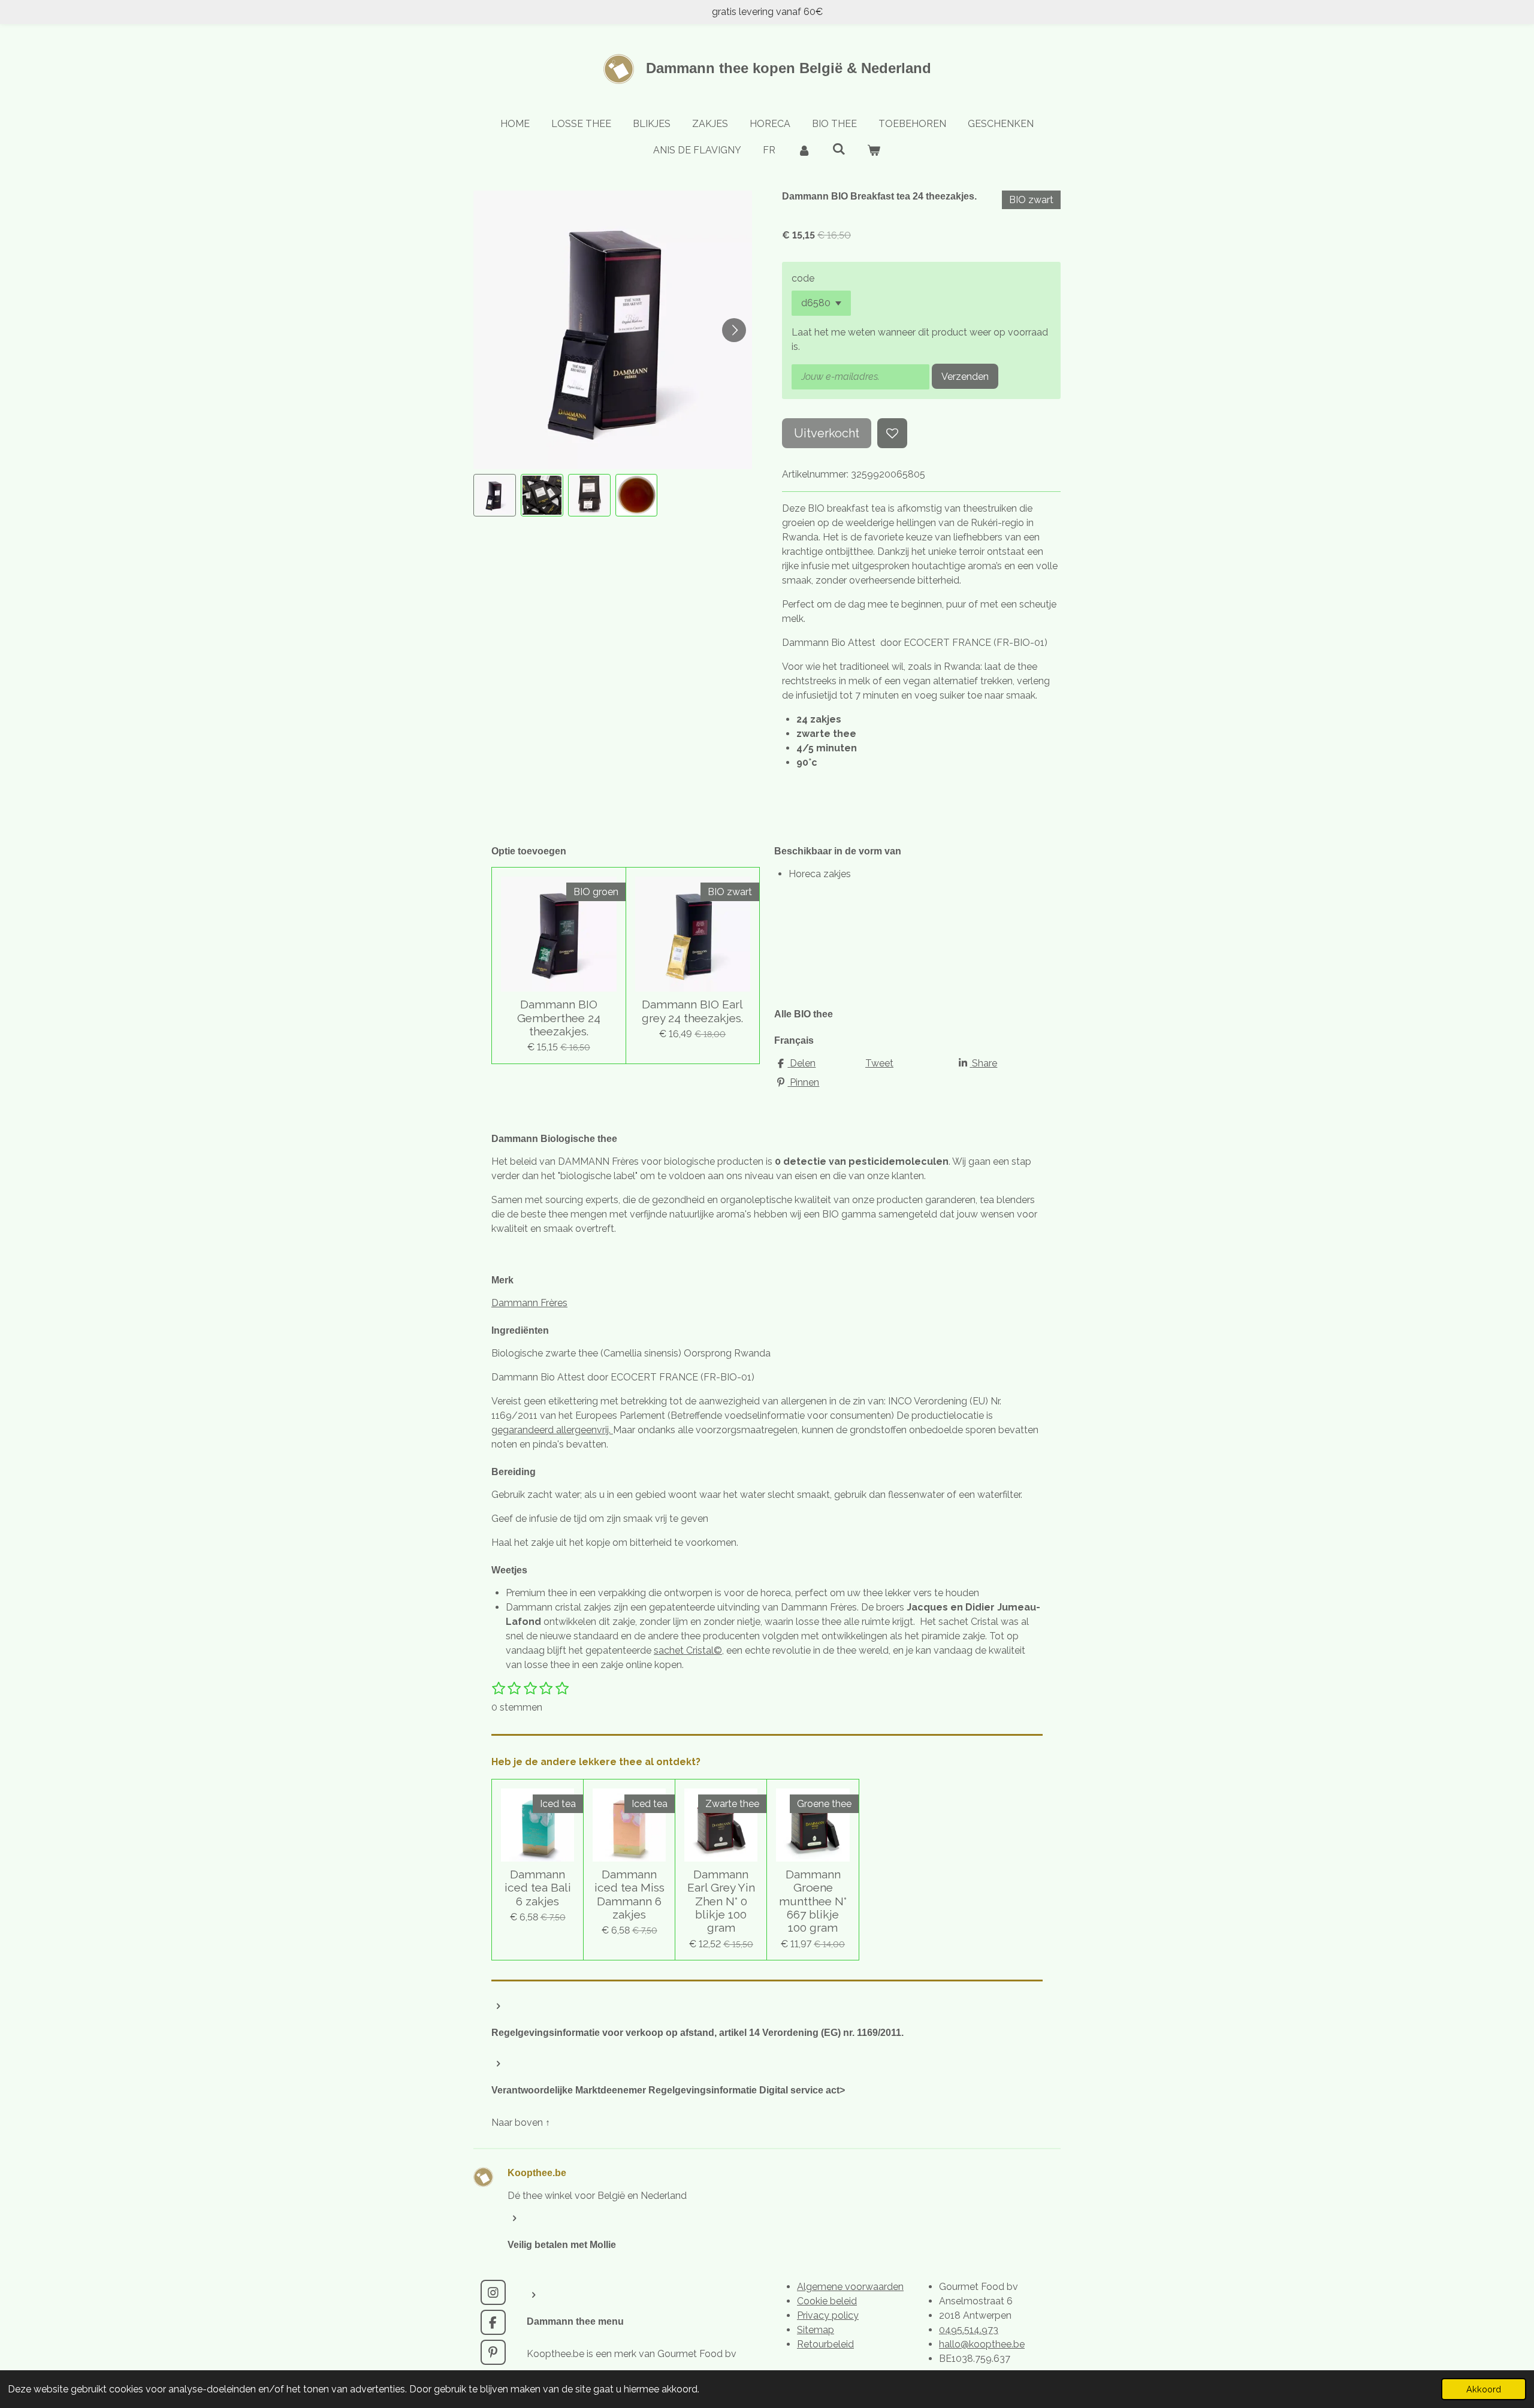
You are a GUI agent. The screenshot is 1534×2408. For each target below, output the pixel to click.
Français (794, 1040)
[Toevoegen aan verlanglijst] (892, 433)
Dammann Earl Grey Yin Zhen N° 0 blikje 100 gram (721, 1901)
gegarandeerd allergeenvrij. (552, 1430)
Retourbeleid (825, 2344)
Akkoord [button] (1484, 2389)
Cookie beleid (827, 2301)
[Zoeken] (839, 149)
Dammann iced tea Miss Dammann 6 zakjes (629, 1894)
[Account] (804, 150)
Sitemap (816, 2330)
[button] (495, 495)
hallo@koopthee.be (982, 2344)
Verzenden (965, 377)
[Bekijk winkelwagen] (874, 150)
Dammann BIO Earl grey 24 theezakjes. (692, 1011)
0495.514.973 (969, 2330)
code (803, 278)
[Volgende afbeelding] (734, 330)
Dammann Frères (529, 1303)
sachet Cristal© (688, 1650)
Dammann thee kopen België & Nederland (789, 68)
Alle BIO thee (804, 1014)
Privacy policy (828, 2315)
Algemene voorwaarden (850, 2287)
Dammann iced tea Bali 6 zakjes (538, 1888)
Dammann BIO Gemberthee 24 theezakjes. (559, 1018)
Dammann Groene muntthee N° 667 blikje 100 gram (813, 1901)
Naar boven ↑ (521, 2123)
